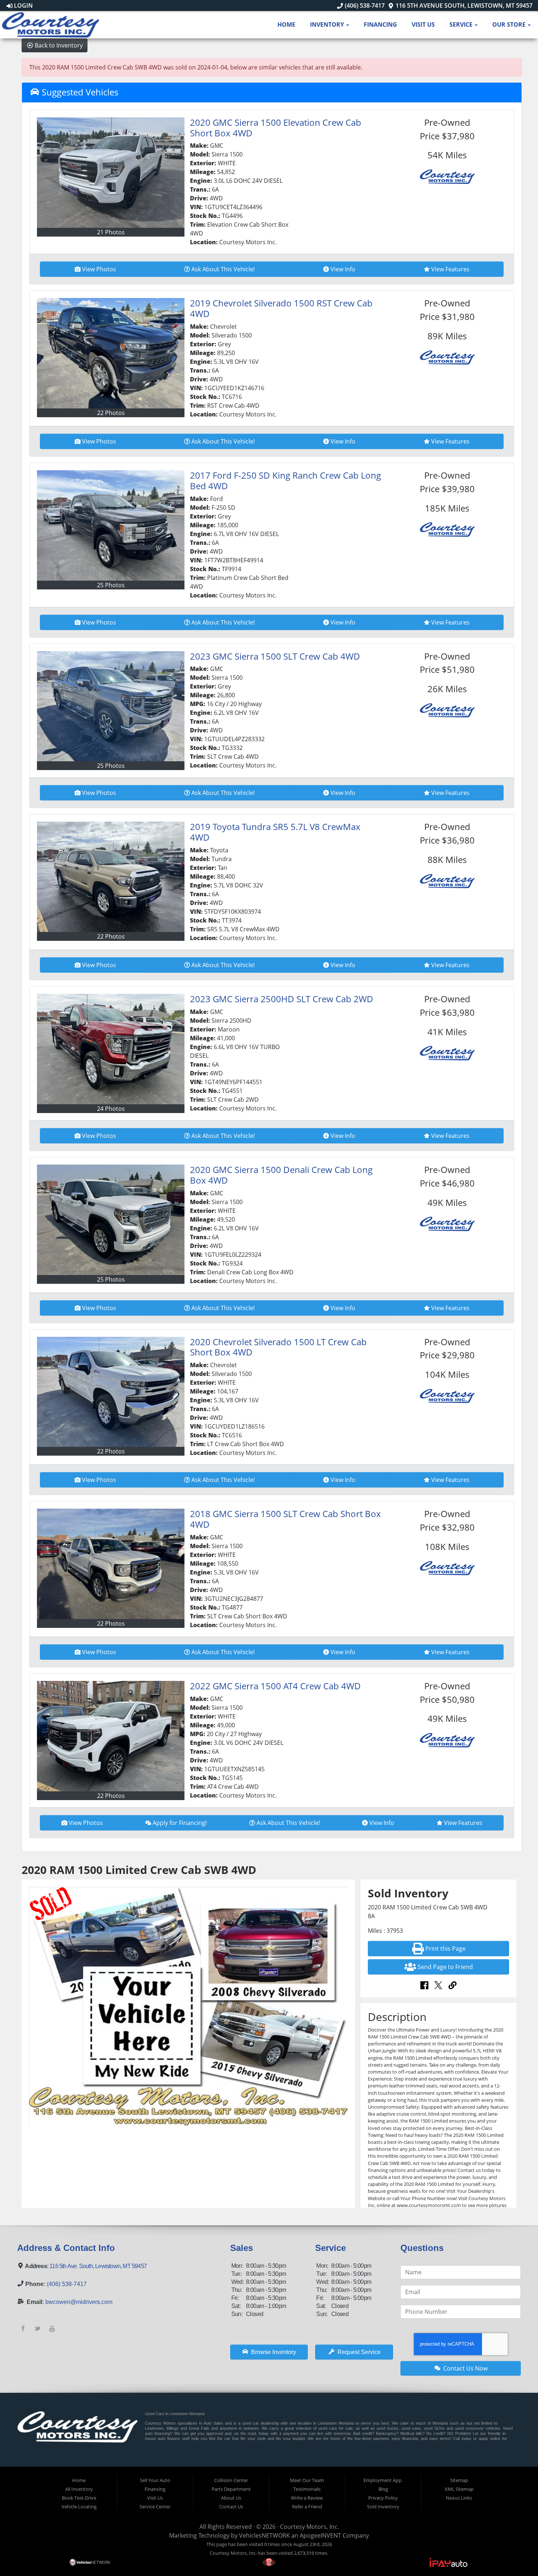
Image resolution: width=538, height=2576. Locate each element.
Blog (383, 2489)
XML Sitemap (459, 2489)
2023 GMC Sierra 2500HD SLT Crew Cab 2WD (282, 999)
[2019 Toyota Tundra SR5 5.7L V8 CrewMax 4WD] (111, 877)
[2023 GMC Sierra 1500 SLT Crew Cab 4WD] (111, 706)
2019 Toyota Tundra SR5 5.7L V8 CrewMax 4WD (275, 832)
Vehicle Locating (79, 2507)
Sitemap (459, 2480)
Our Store (510, 24)
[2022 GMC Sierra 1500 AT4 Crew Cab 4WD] (111, 1736)
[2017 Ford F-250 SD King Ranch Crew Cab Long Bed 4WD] (111, 525)
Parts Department (231, 2489)
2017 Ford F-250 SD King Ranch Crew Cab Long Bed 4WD (285, 480)
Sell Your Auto (155, 2480)
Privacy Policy (383, 2498)
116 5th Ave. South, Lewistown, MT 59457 (98, 2266)
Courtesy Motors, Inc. (309, 2527)
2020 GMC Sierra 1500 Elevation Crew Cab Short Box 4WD (276, 128)
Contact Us (231, 2507)
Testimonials (307, 2489)
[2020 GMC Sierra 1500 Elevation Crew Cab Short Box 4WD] (111, 173)
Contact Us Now (465, 2368)
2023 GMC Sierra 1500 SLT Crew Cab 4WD (275, 656)
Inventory (328, 24)
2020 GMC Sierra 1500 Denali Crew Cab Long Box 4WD (281, 1175)
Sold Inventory (383, 2507)
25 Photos (111, 585)
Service (462, 24)
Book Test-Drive (79, 2498)
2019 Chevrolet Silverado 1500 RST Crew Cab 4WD (281, 308)
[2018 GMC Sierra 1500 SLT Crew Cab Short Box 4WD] (111, 1564)
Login (23, 5)
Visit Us (423, 24)
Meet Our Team (307, 2480)
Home (286, 24)
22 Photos (111, 413)
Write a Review (307, 2498)
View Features (450, 269)
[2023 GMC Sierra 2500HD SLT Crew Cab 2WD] (111, 1049)
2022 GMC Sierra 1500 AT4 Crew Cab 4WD (275, 1686)
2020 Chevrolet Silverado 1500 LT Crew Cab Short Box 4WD (278, 1347)
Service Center (155, 2507)
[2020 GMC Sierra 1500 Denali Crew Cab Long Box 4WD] (111, 1220)
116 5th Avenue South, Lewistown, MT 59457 (463, 5)
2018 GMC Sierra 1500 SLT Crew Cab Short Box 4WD (285, 1519)
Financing (380, 24)
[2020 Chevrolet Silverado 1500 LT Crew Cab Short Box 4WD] (111, 1392)
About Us (231, 2498)
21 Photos (111, 232)
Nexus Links (459, 2498)
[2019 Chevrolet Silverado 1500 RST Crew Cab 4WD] (111, 353)
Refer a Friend (307, 2507)
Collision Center (231, 2480)
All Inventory (79, 2489)
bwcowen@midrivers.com (79, 2302)
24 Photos (111, 1109)
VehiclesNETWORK (264, 2535)
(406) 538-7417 (364, 5)
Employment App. (383, 2480)
